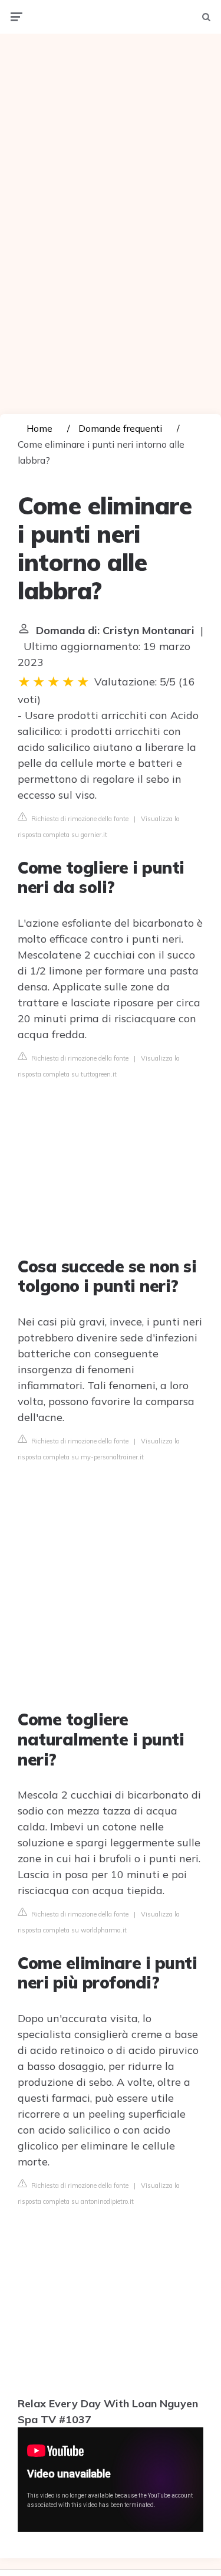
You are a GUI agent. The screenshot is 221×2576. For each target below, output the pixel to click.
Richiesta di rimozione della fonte (79, 819)
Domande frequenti (120, 428)
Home (39, 428)
